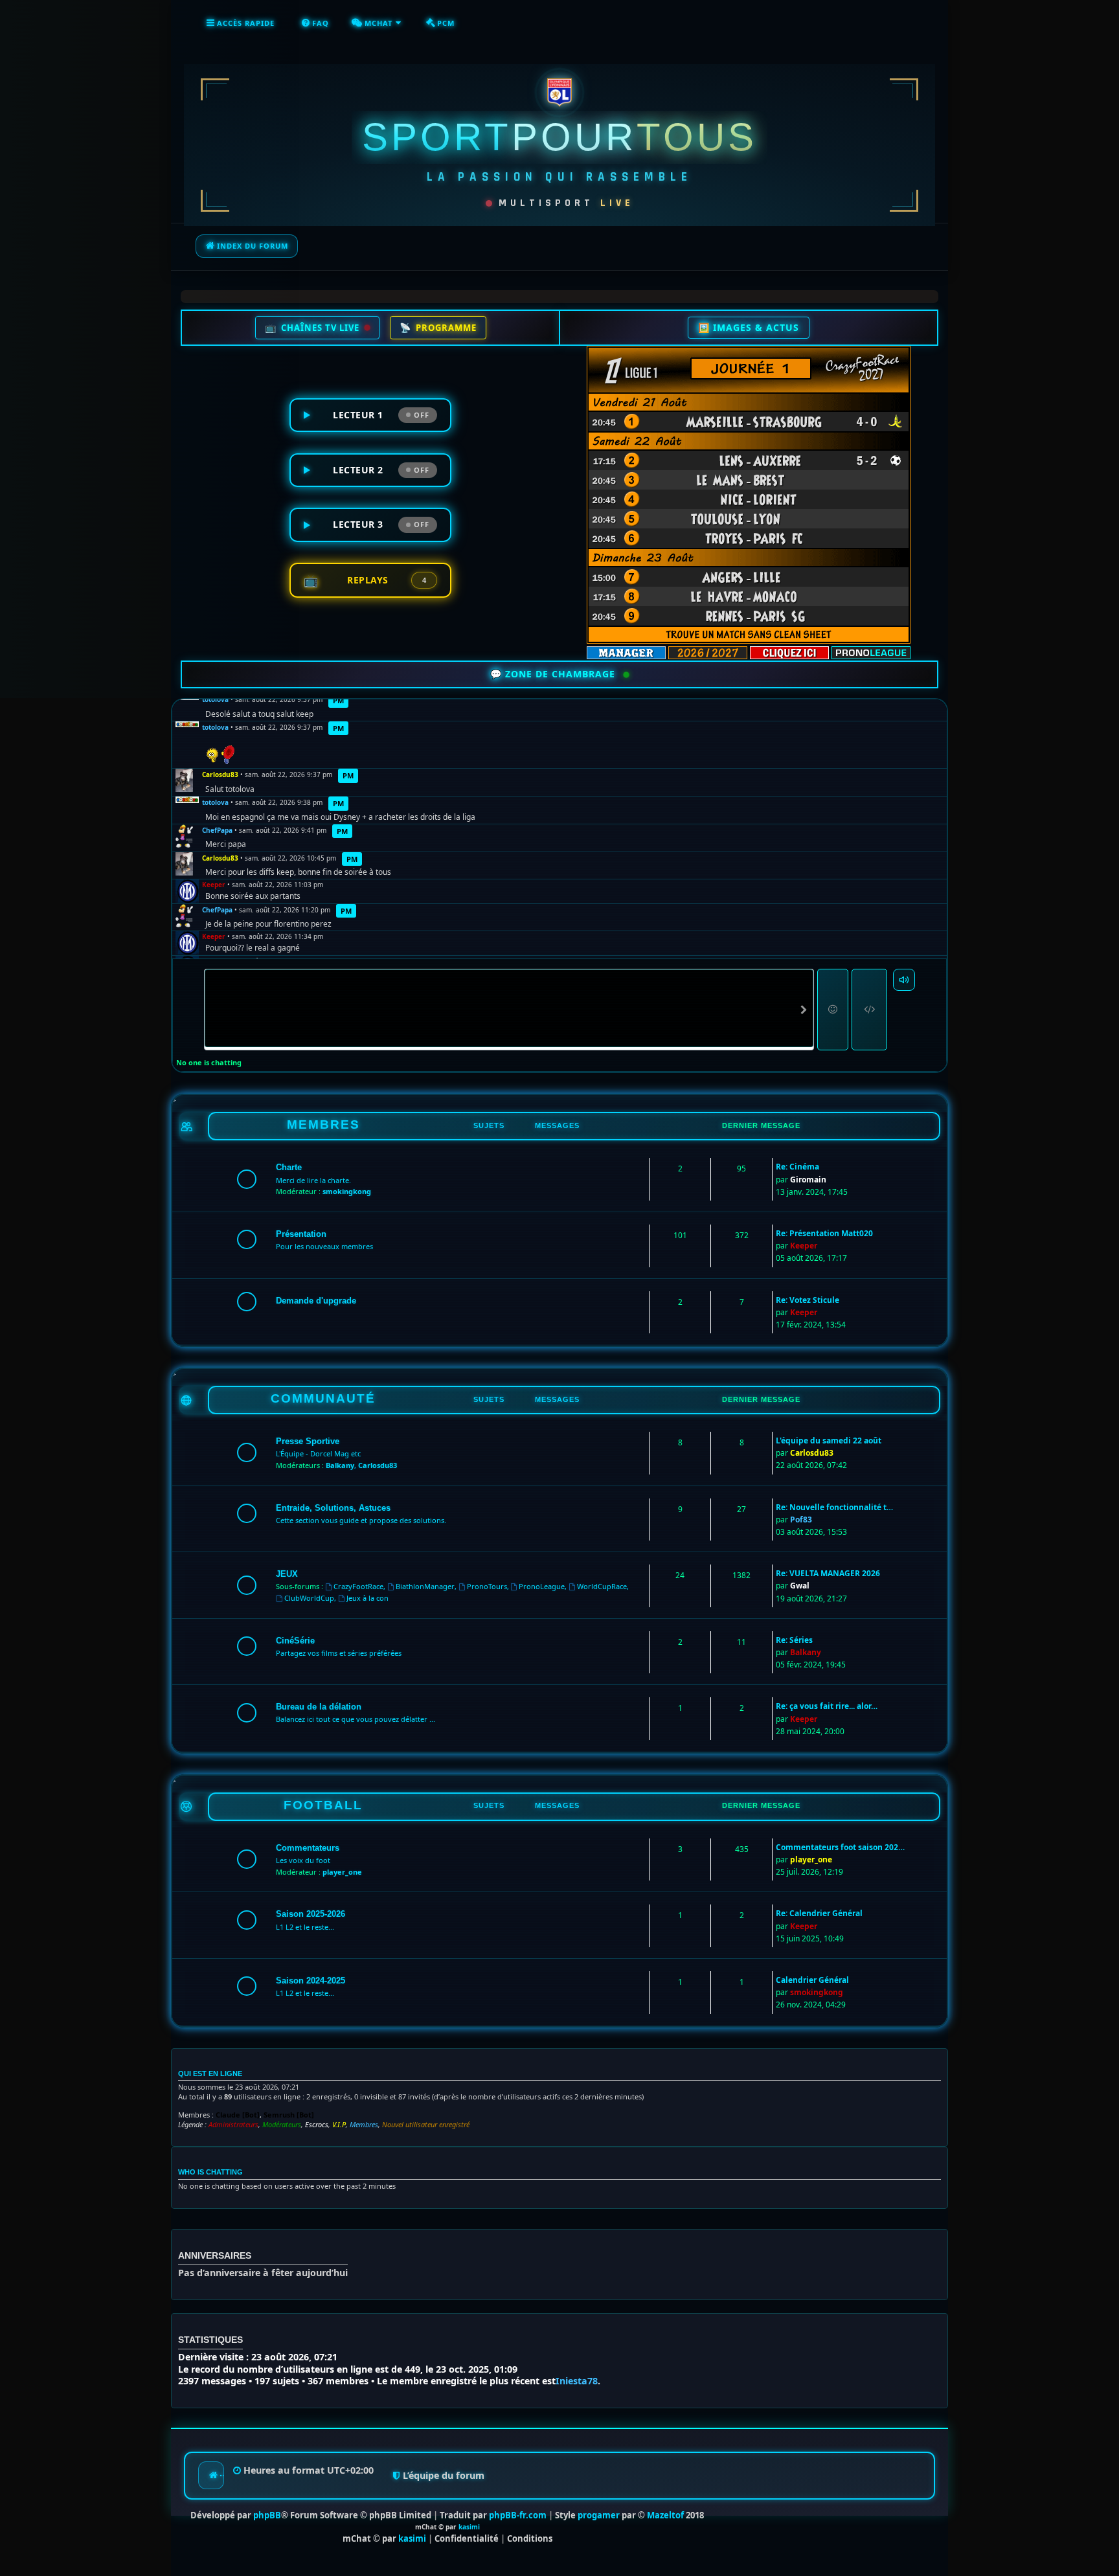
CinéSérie (295, 1641)
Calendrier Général (812, 1980)
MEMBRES (323, 1124)
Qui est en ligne (210, 2073)
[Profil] (187, 725)
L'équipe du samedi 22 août (829, 1441)
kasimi (469, 2527)
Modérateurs (282, 2125)
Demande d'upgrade (316, 1301)
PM (338, 700)
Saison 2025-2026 (311, 1914)
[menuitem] (315, 23)
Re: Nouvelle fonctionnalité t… (834, 1507)
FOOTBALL (323, 1805)
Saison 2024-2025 (311, 1981)
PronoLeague (542, 1586)
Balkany (340, 1465)
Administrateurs (233, 2125)
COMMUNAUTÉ (323, 1398)
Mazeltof (665, 2515)
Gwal (800, 1586)
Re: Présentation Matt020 (824, 1233)
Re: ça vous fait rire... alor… (827, 1706)
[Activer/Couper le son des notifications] (904, 980)
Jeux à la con (367, 1598)
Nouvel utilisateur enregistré (426, 2125)
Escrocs (317, 2125)
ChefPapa (217, 830)
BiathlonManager (425, 1586)
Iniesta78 (577, 2381)
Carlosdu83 (220, 775)
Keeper (214, 885)
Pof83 (801, 1520)
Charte (289, 1167)
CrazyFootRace (358, 1586)
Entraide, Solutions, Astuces (333, 1508)
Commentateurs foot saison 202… (840, 1847)
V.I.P (339, 2125)
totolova (215, 699)
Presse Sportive (308, 1441)
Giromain (808, 1180)
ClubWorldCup (309, 1598)
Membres (364, 2125)
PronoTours (487, 1586)
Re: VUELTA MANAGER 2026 (828, 1573)
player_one (342, 1872)
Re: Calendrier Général (819, 1913)
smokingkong (347, 1191)
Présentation (301, 1234)
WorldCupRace (602, 1586)
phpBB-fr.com (518, 2515)
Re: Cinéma (797, 1167)
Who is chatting (210, 2172)
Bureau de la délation (319, 1707)
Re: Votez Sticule (808, 1300)
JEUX (287, 1574)
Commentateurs (308, 1848)
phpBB (267, 2515)
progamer (599, 2515)
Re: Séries (794, 1640)
